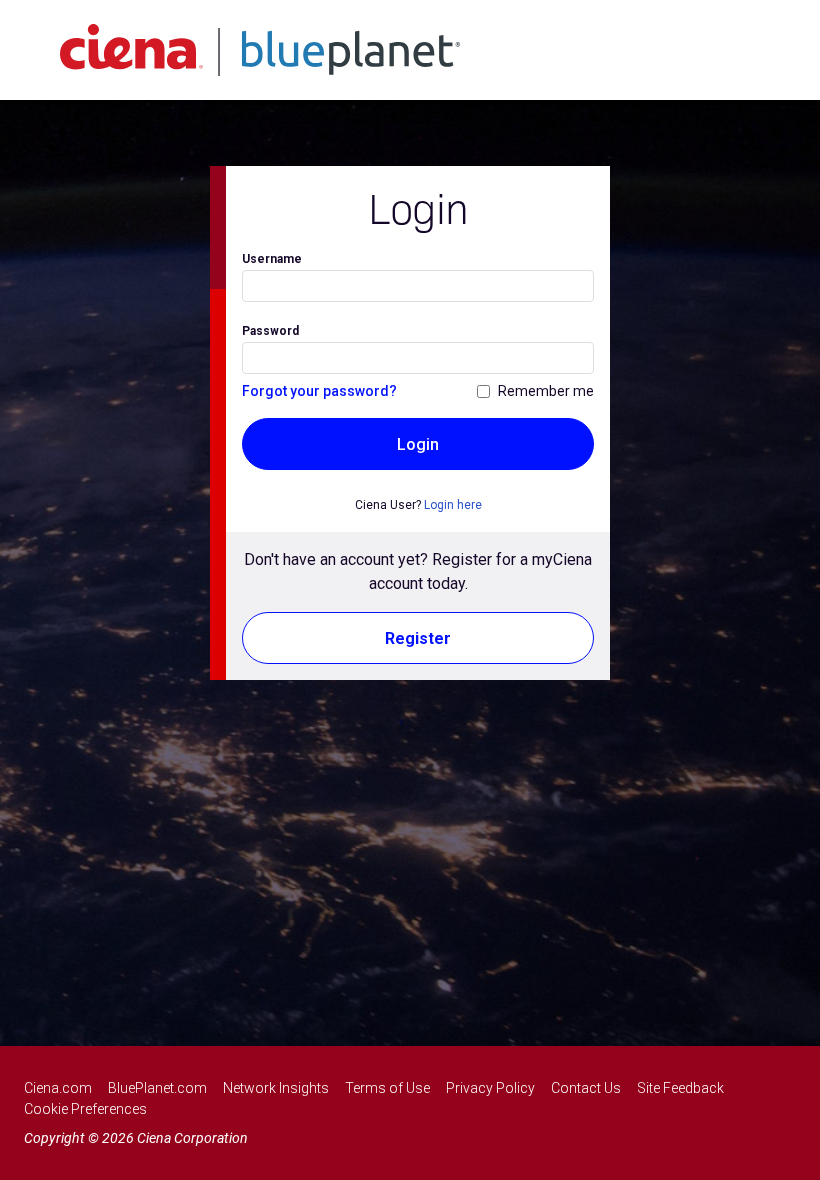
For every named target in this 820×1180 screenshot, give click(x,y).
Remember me (546, 391)
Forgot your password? (319, 391)
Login (418, 444)
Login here (453, 505)
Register (418, 638)
